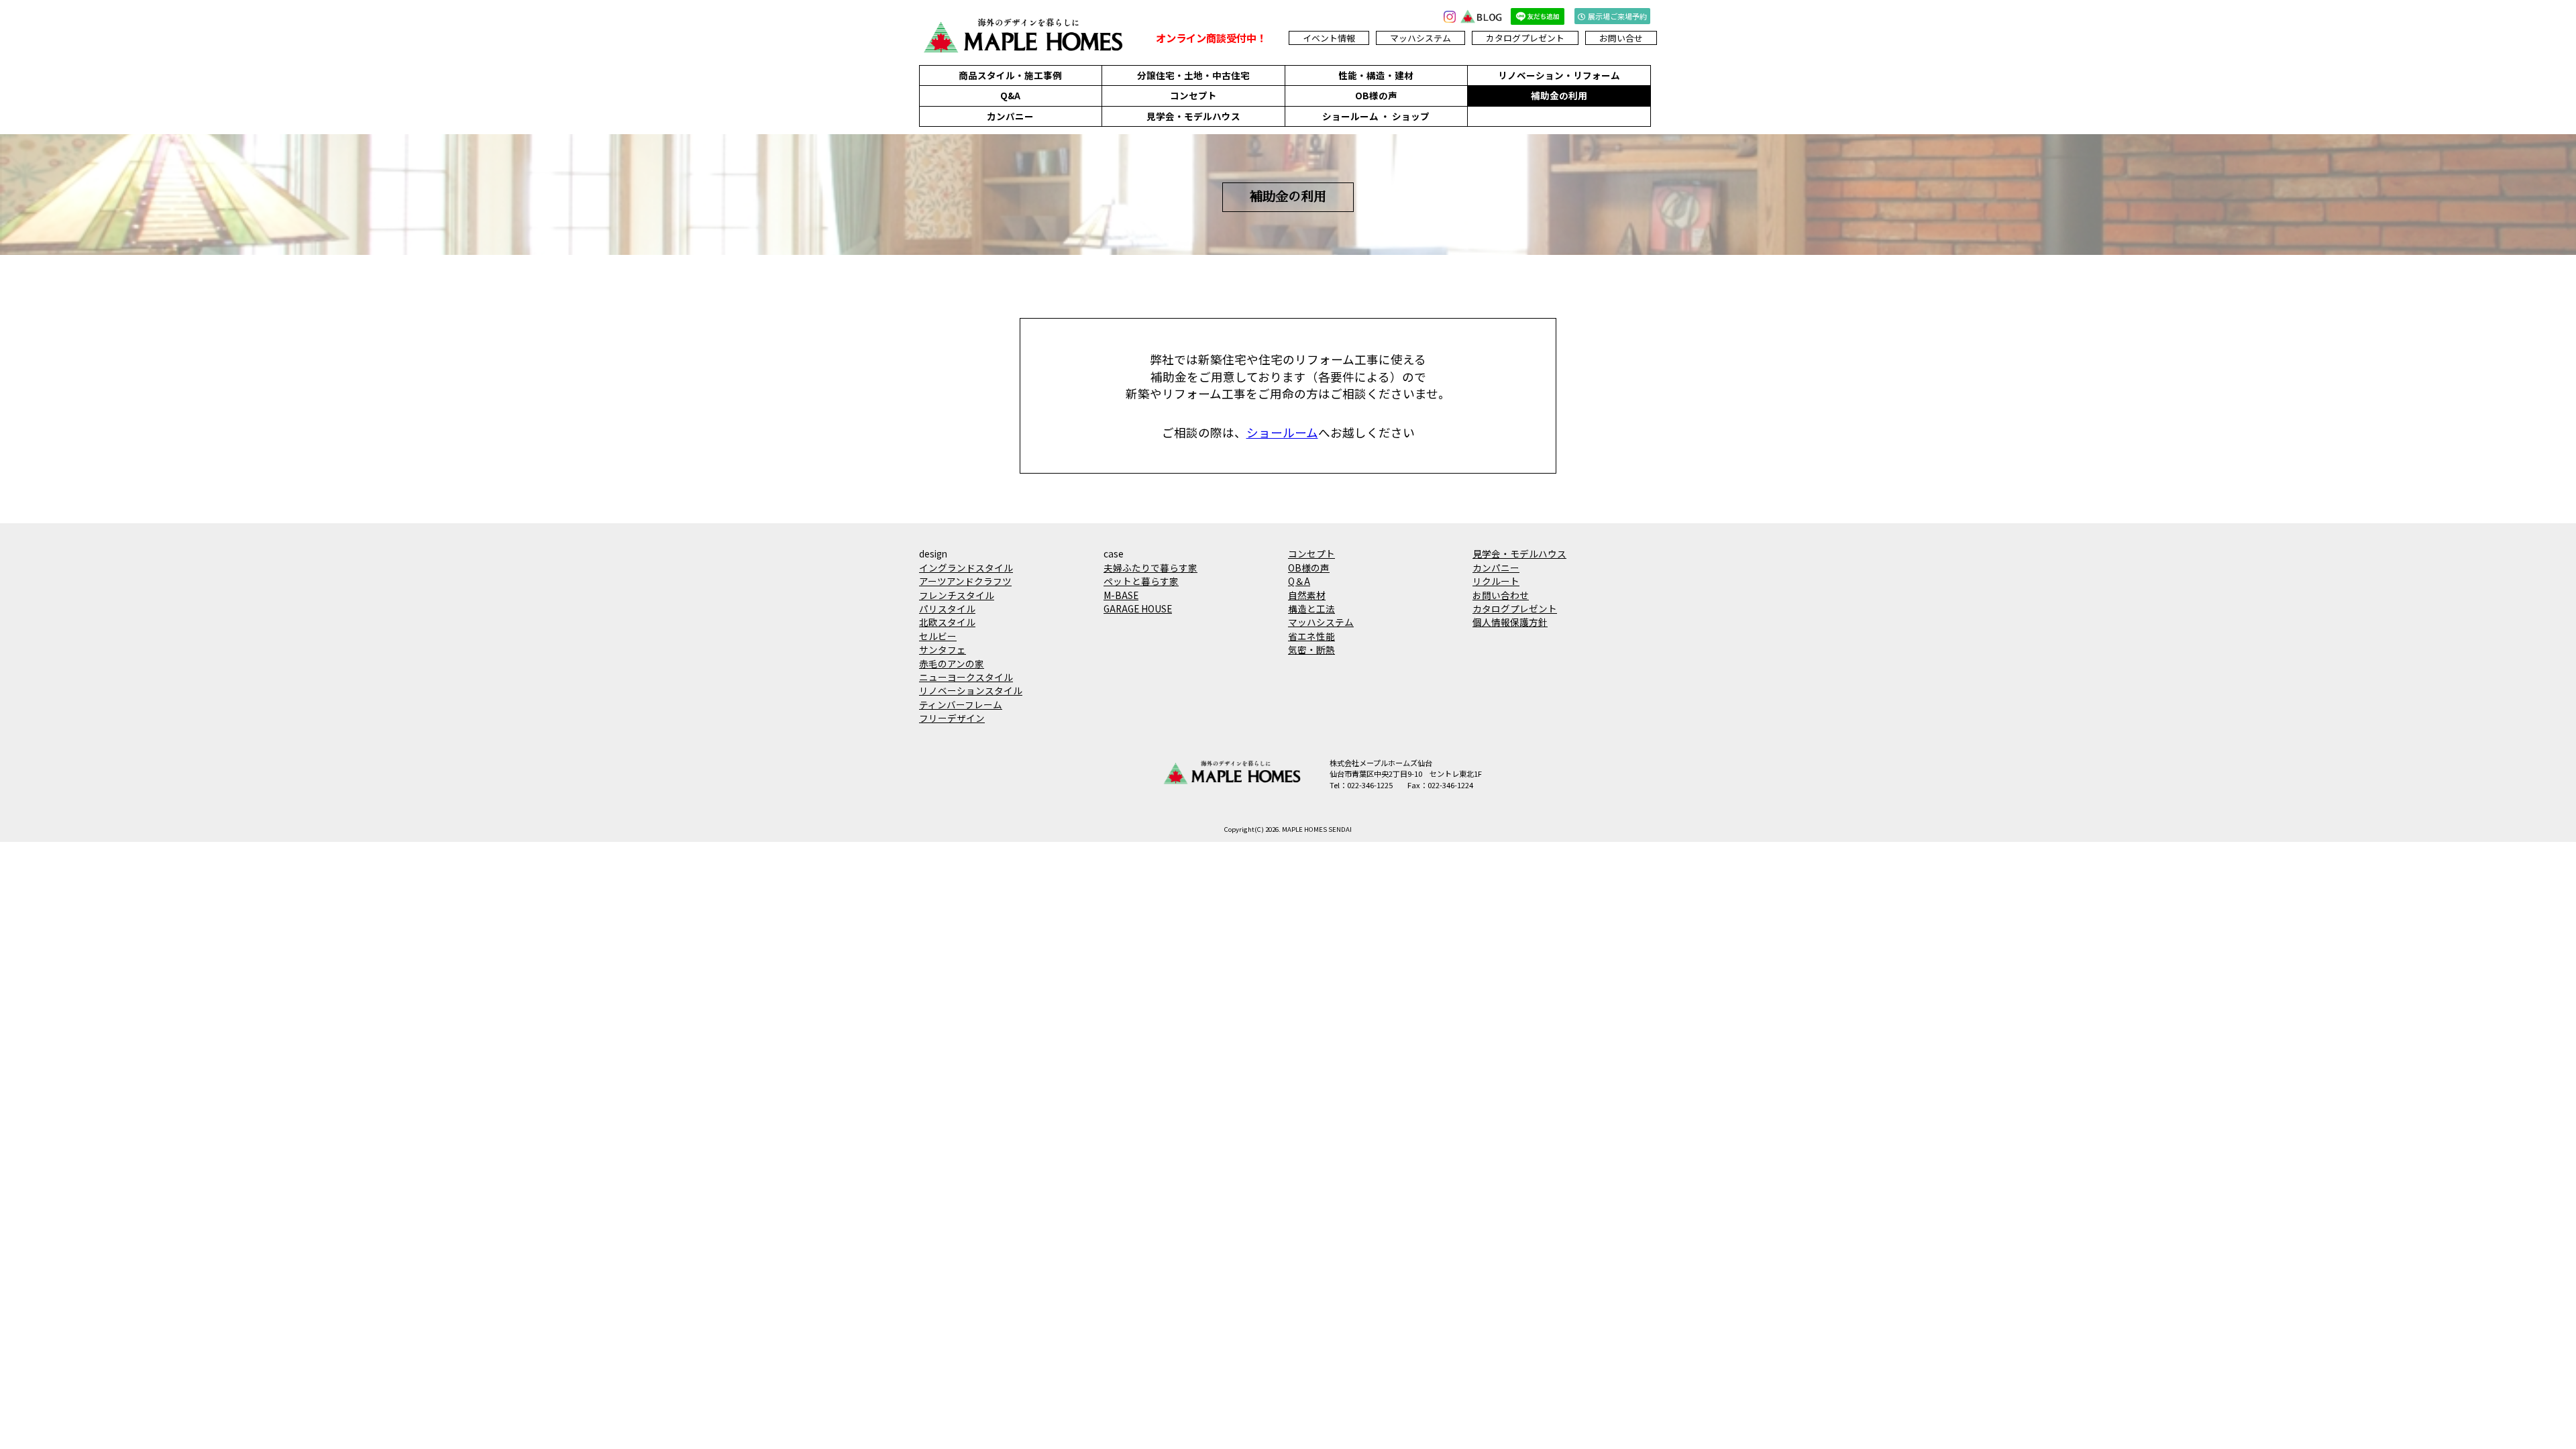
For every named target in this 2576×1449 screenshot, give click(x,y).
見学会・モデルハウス (1193, 116)
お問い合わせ (1501, 595)
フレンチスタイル (957, 595)
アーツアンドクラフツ (965, 581)
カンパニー (1010, 116)
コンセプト (1193, 95)
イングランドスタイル (966, 568)
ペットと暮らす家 (1141, 581)
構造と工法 (1311, 608)
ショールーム (1282, 432)
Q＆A (1299, 581)
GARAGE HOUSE (1138, 608)
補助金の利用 (1559, 95)
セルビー (938, 636)
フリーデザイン (952, 718)
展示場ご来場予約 (1617, 16)
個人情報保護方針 (1510, 622)
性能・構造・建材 (1376, 75)
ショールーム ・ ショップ (1376, 116)
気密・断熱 (1311, 649)
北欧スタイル (947, 622)
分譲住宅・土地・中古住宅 (1193, 75)
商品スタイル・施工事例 (1010, 75)
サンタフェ (943, 649)
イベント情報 (1329, 38)
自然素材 (1307, 595)
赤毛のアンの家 (952, 663)
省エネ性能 (1311, 636)
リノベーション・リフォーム (1559, 75)
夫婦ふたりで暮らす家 (1150, 568)
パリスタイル (947, 608)
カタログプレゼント (1525, 38)
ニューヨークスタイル (966, 677)
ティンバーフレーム (961, 704)
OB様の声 (1376, 95)
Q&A (1010, 95)
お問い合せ (1621, 38)
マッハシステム (1420, 38)
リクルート (1496, 581)
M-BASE (1121, 595)
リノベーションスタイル (971, 690)
